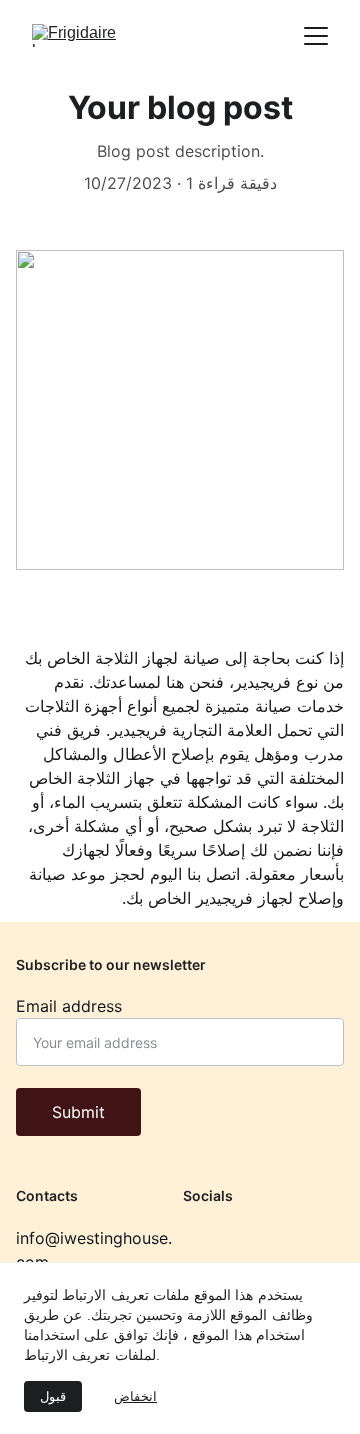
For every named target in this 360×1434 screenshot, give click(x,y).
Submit (78, 1112)
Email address (69, 1006)
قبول (53, 1396)
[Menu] (316, 36)
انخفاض (135, 1396)
